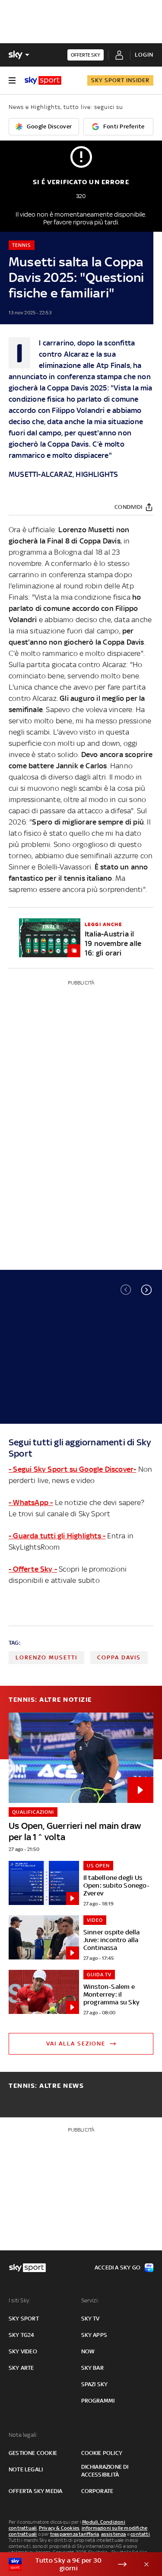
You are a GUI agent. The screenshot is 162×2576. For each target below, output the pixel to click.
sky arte (21, 2368)
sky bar (92, 2368)
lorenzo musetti (46, 1657)
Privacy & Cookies (59, 2528)
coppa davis (119, 1657)
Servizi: (90, 2300)
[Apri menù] (12, 80)
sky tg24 (22, 2335)
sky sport (24, 2319)
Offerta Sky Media (35, 2491)
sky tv (91, 2319)
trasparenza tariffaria (75, 2534)
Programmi (98, 2401)
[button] (146, 1290)
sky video (23, 2351)
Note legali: (23, 2435)
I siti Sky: (19, 2300)
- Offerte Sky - (33, 1569)
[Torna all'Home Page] (43, 80)
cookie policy (102, 2453)
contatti (140, 2534)
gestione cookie (33, 2453)
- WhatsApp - (31, 1502)
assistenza (114, 2534)
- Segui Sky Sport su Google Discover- (72, 1469)
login (144, 55)
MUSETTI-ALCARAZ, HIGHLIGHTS (63, 474)
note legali (26, 2469)
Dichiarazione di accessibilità (105, 2471)
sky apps (94, 2335)
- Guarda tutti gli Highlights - (57, 1536)
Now (88, 2351)
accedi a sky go (118, 2268)
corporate (97, 2491)
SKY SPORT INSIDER (120, 80)
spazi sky (95, 2384)
